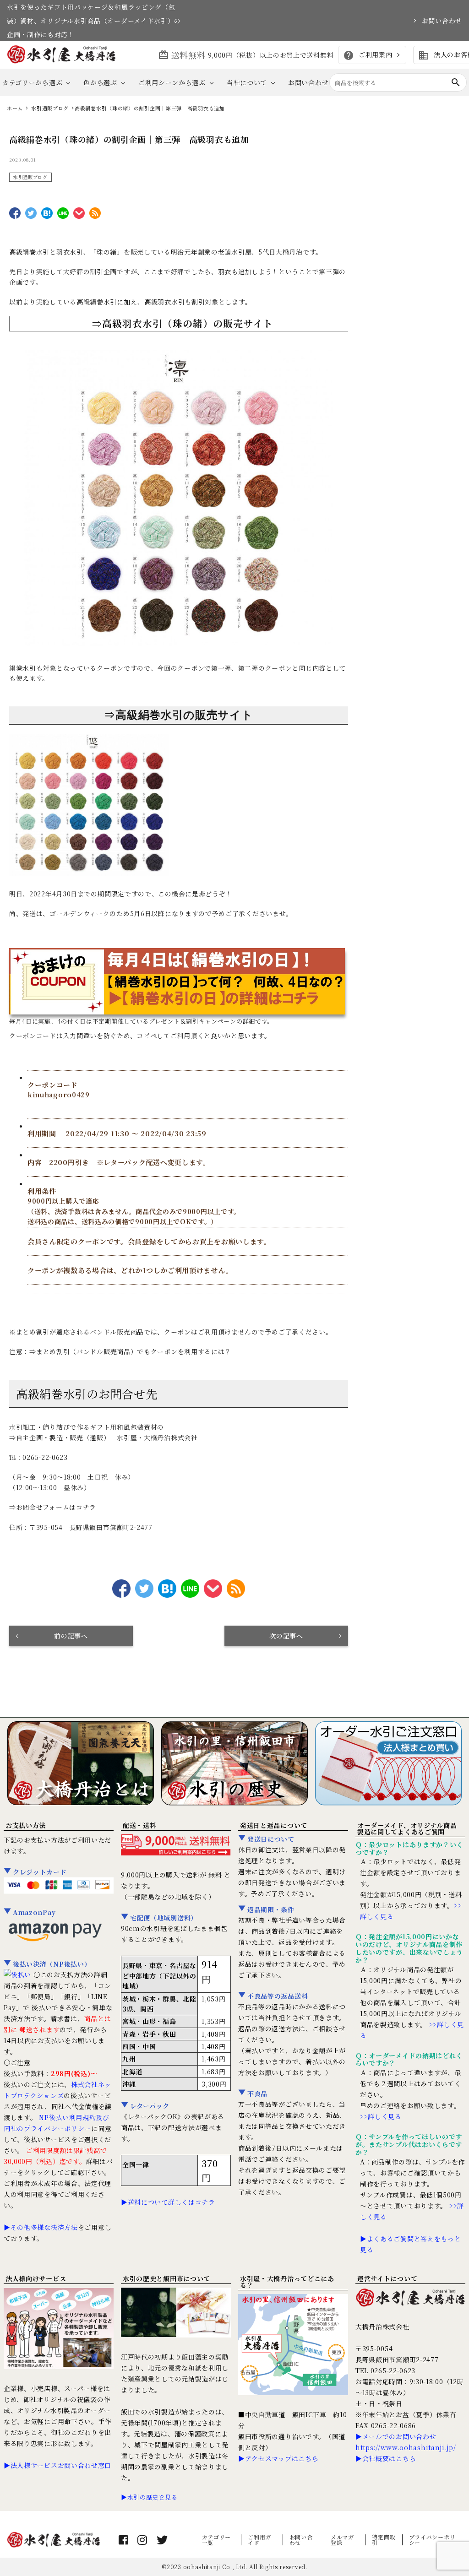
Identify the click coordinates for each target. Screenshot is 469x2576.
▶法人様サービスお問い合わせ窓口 (57, 2465)
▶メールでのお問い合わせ (396, 2436)
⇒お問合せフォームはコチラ (53, 1507)
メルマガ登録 (342, 2540)
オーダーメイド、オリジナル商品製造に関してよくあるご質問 (407, 1828)
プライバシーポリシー (432, 2540)
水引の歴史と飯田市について (166, 2278)
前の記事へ (71, 1636)
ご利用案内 (368, 55)
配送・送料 (140, 1825)
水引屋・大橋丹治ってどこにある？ (287, 2282)
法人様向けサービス (36, 2278)
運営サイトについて (387, 2278)
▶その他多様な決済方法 (41, 2227)
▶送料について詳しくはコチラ (168, 2202)
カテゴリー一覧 (217, 2540)
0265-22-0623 (45, 1457)
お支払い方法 (26, 1825)
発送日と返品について (274, 1825)
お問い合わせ (442, 21)
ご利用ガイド (259, 2540)
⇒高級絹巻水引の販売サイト (178, 715)
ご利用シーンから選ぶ (172, 82)
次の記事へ (286, 1636)
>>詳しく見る (381, 2116)
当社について (247, 82)
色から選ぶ (100, 82)
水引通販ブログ (30, 177)
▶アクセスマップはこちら (278, 2458)
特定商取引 (384, 2540)
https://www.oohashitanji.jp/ (406, 2447)
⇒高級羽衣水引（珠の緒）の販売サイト (183, 323)
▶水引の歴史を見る (149, 2497)
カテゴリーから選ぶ (32, 82)
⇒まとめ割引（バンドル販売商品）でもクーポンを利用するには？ (130, 1351)
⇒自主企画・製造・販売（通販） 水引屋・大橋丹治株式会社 (104, 1437)
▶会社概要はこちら (386, 2458)
